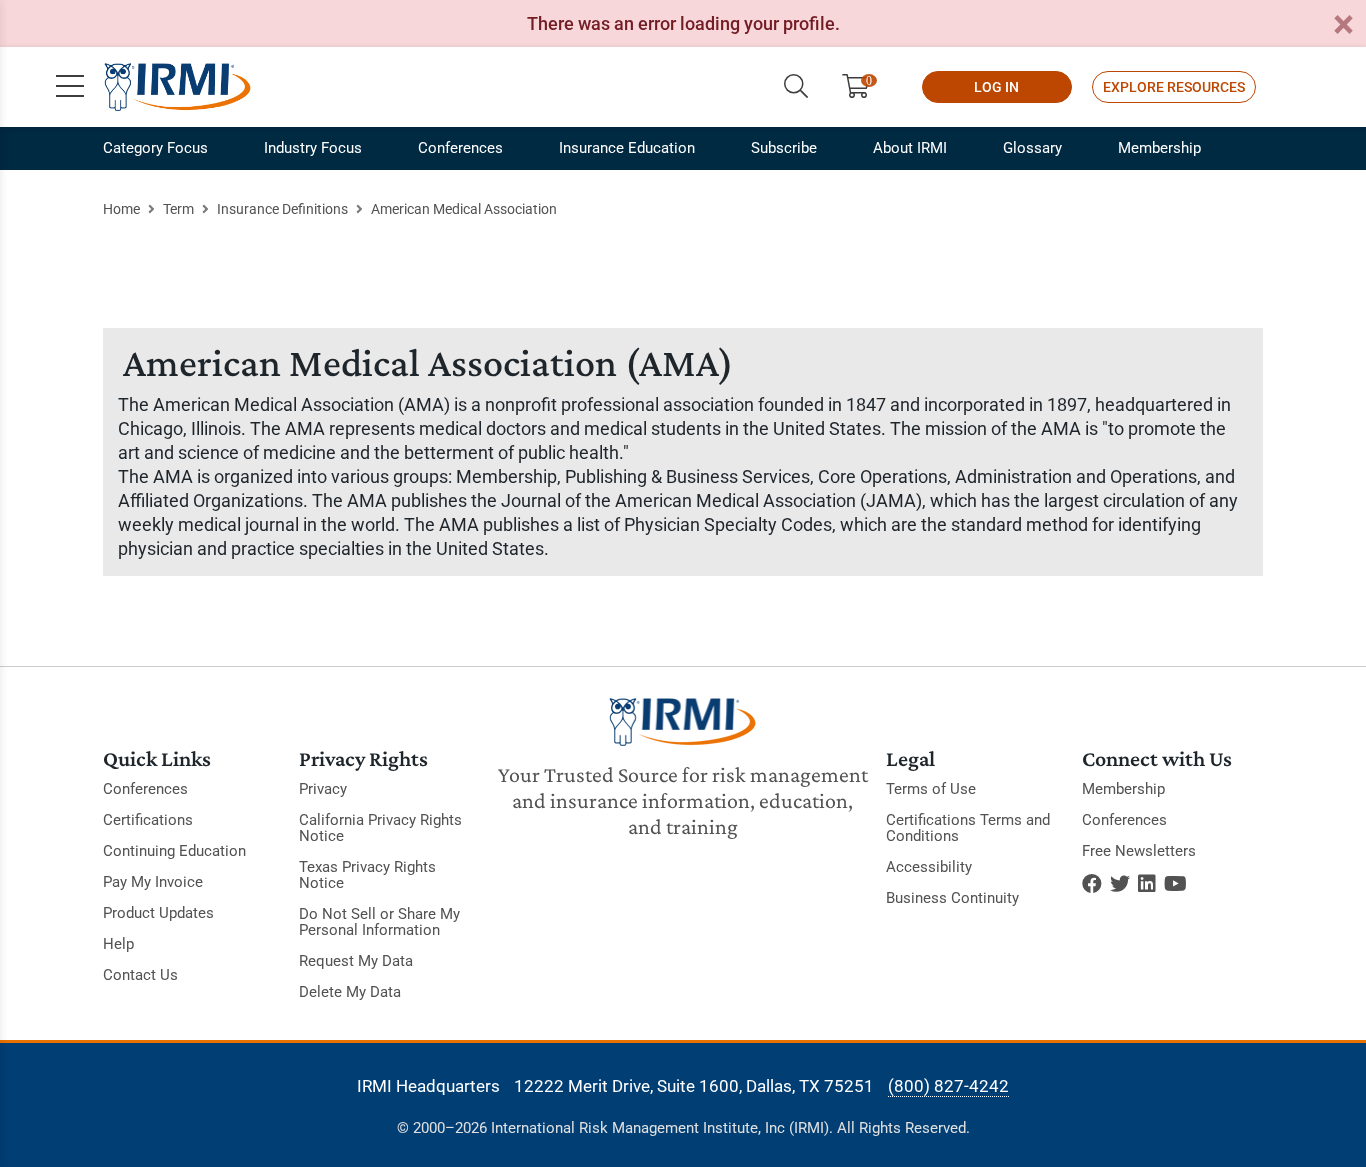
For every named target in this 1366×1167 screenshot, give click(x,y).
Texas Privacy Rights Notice (367, 875)
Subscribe (784, 148)
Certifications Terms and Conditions (968, 828)
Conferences (460, 148)
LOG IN (996, 87)
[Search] (796, 87)
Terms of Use (931, 789)
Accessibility (929, 867)
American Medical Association (464, 209)
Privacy (323, 789)
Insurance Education (627, 148)
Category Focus (155, 148)
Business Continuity (952, 898)
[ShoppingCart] (863, 87)
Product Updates (158, 913)
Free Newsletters (1139, 851)
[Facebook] (1092, 884)
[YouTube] (1175, 884)
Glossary (1032, 148)
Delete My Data (350, 992)
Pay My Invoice (153, 882)
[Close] (1343, 25)
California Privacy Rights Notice (380, 828)
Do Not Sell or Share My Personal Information (379, 922)
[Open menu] (70, 87)
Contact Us (140, 975)
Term (178, 209)
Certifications (148, 820)
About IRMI (910, 148)
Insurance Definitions (282, 209)
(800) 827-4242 (948, 1086)
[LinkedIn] (1147, 884)
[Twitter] (1120, 884)
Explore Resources (1174, 87)
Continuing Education (174, 851)
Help (118, 944)
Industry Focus (313, 148)
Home (121, 209)
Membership (1159, 148)
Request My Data (356, 961)
